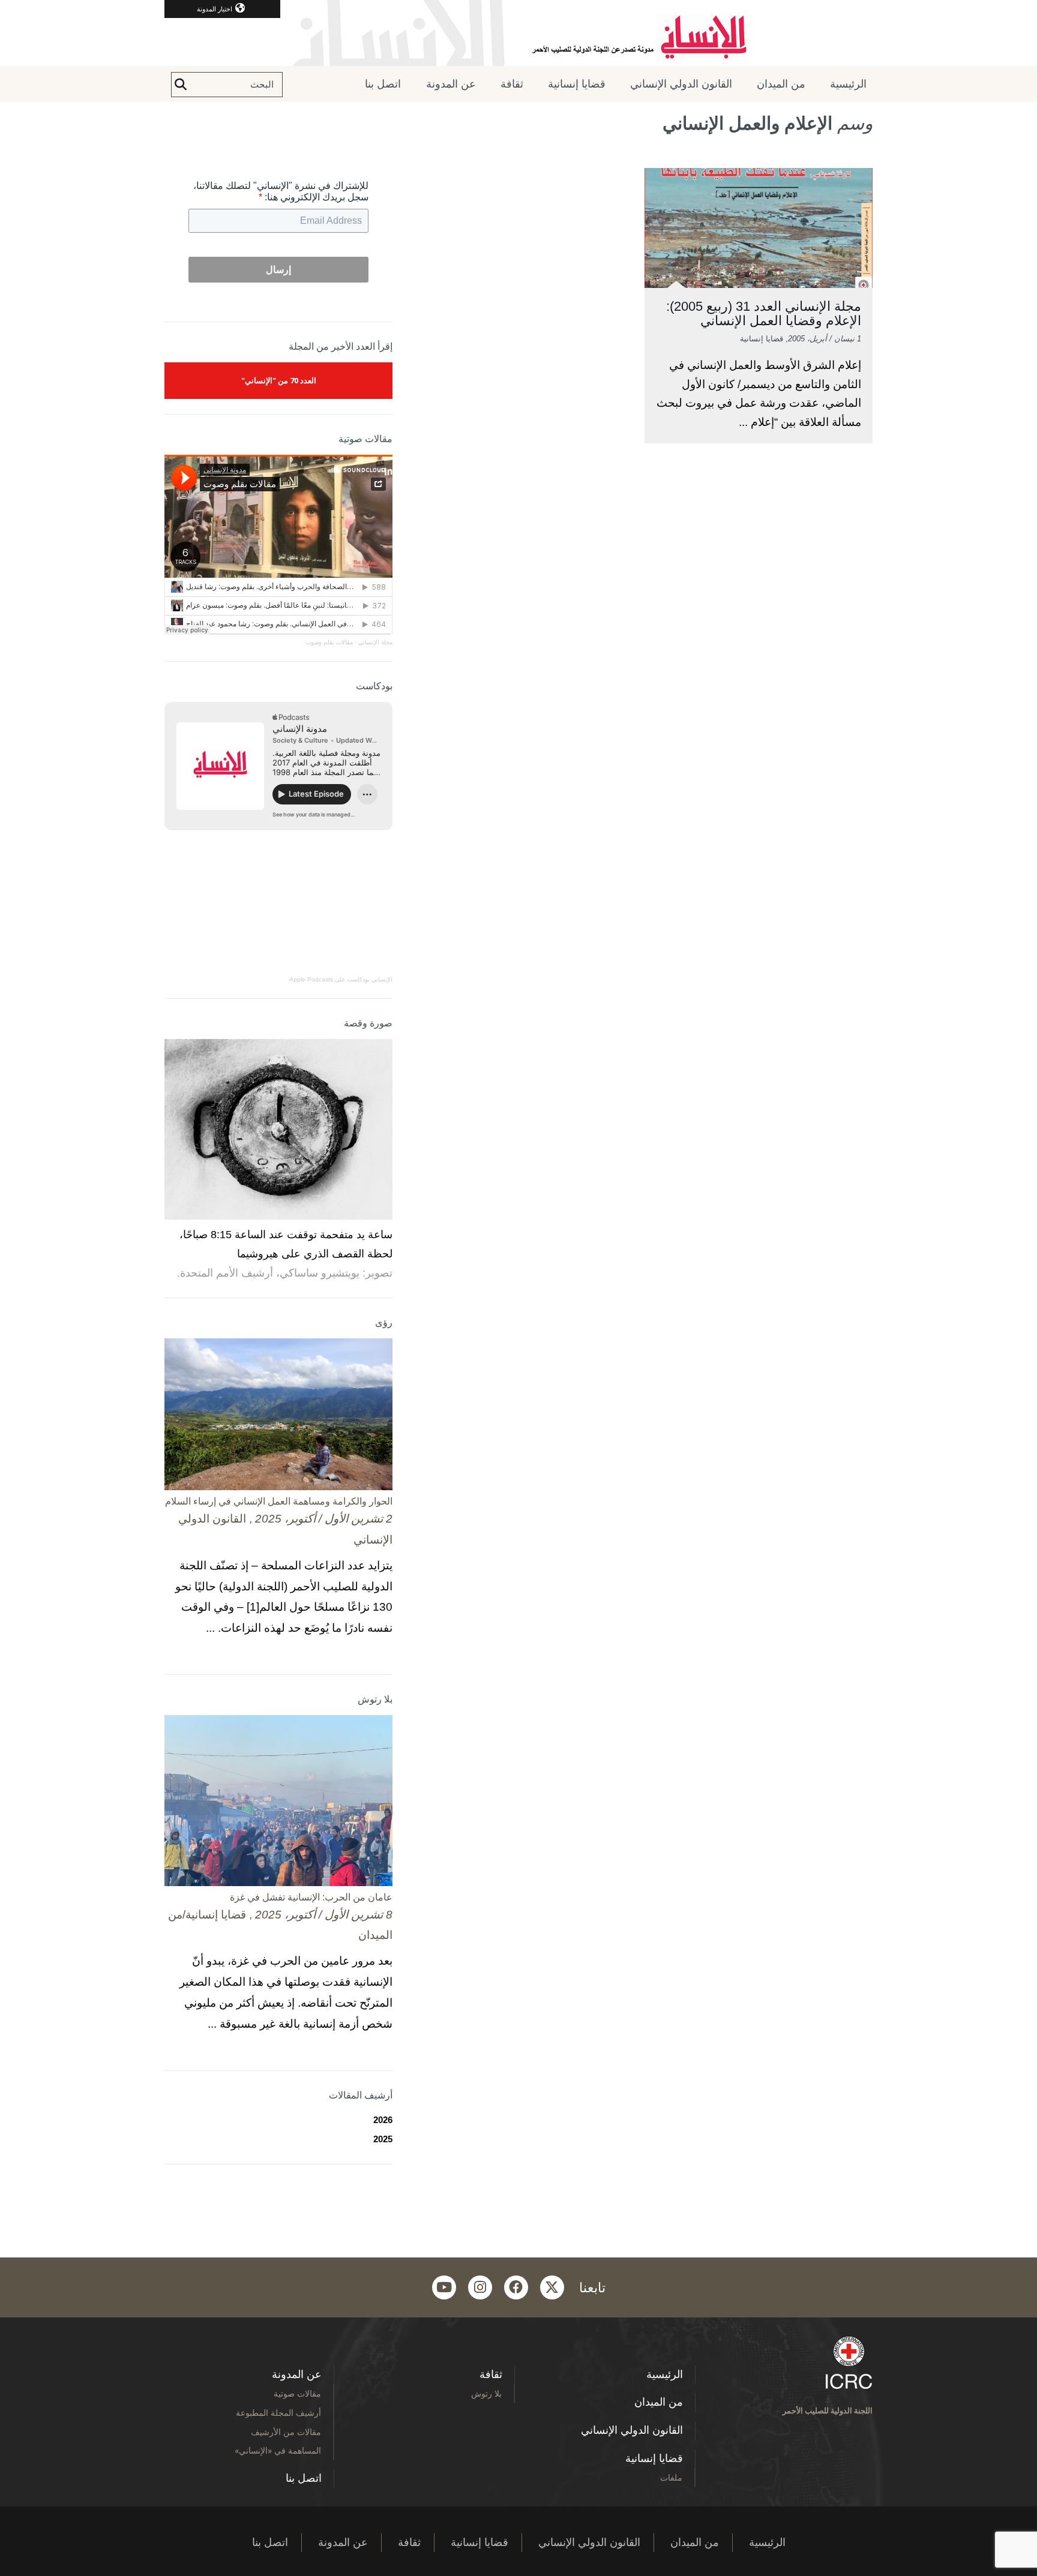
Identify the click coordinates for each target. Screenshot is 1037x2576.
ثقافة (512, 84)
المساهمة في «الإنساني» (278, 2450)
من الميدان (781, 84)
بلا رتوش (486, 2393)
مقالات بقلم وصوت (329, 642)
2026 (383, 2120)
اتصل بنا (383, 84)
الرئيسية (848, 84)
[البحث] (181, 85)
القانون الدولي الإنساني (681, 84)
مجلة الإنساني (375, 642)
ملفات (671, 2477)
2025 (383, 2139)
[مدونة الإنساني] (518, 33)
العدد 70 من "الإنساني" (279, 380)
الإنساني (381, 979)
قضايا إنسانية (577, 84)
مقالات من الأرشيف (286, 2432)
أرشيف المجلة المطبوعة (278, 2413)
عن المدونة (451, 84)
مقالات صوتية (297, 2393)
